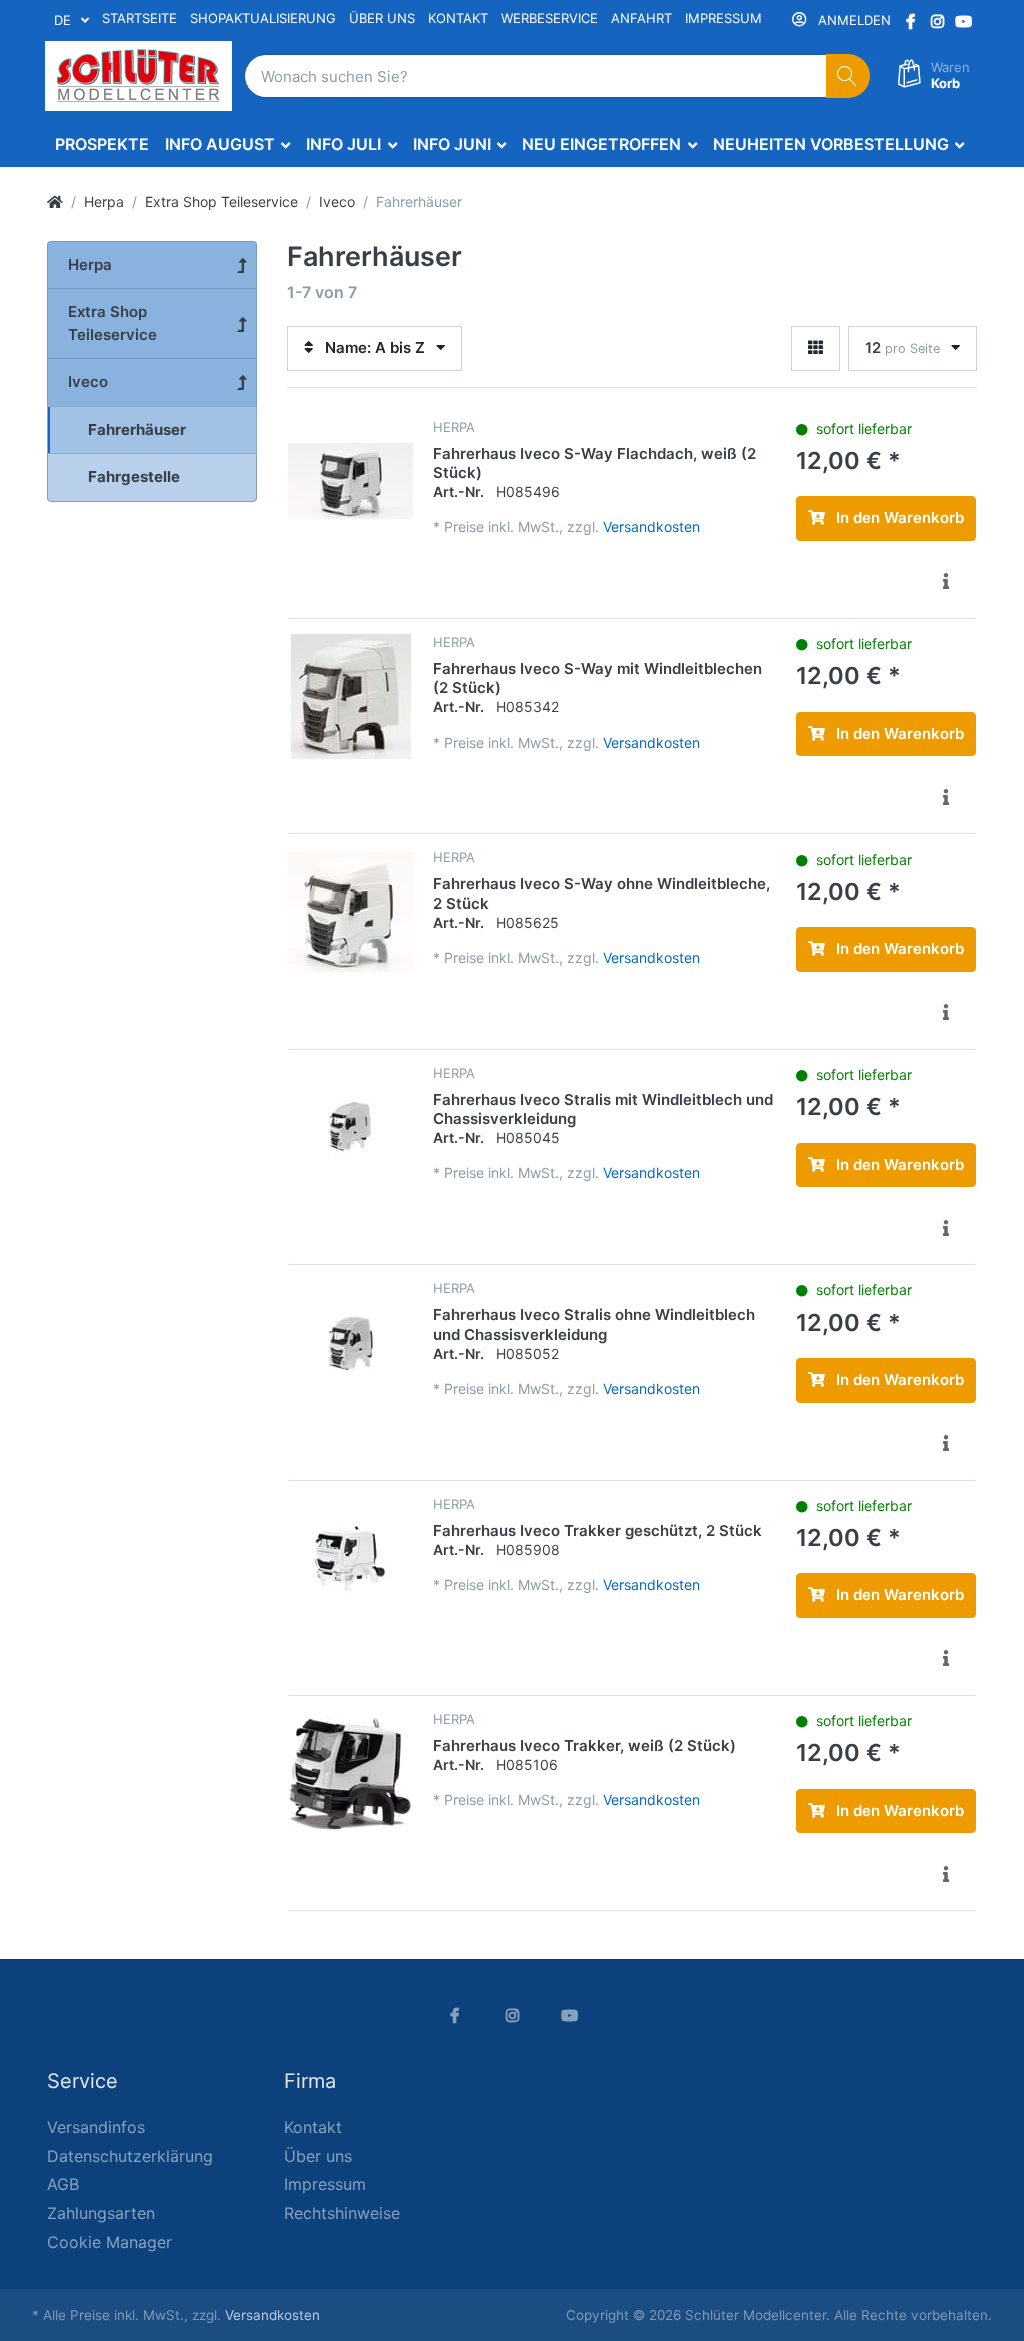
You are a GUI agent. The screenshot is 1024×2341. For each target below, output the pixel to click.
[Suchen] (848, 76)
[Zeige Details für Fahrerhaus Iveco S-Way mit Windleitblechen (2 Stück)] (350, 696)
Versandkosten (651, 526)
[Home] (55, 201)
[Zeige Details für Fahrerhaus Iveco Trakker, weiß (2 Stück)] (350, 1773)
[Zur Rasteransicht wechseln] (815, 348)
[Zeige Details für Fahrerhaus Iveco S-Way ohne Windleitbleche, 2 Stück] (350, 911)
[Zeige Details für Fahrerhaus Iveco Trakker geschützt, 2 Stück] (350, 1558)
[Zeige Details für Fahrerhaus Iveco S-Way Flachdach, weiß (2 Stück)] (350, 481)
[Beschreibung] (946, 582)
